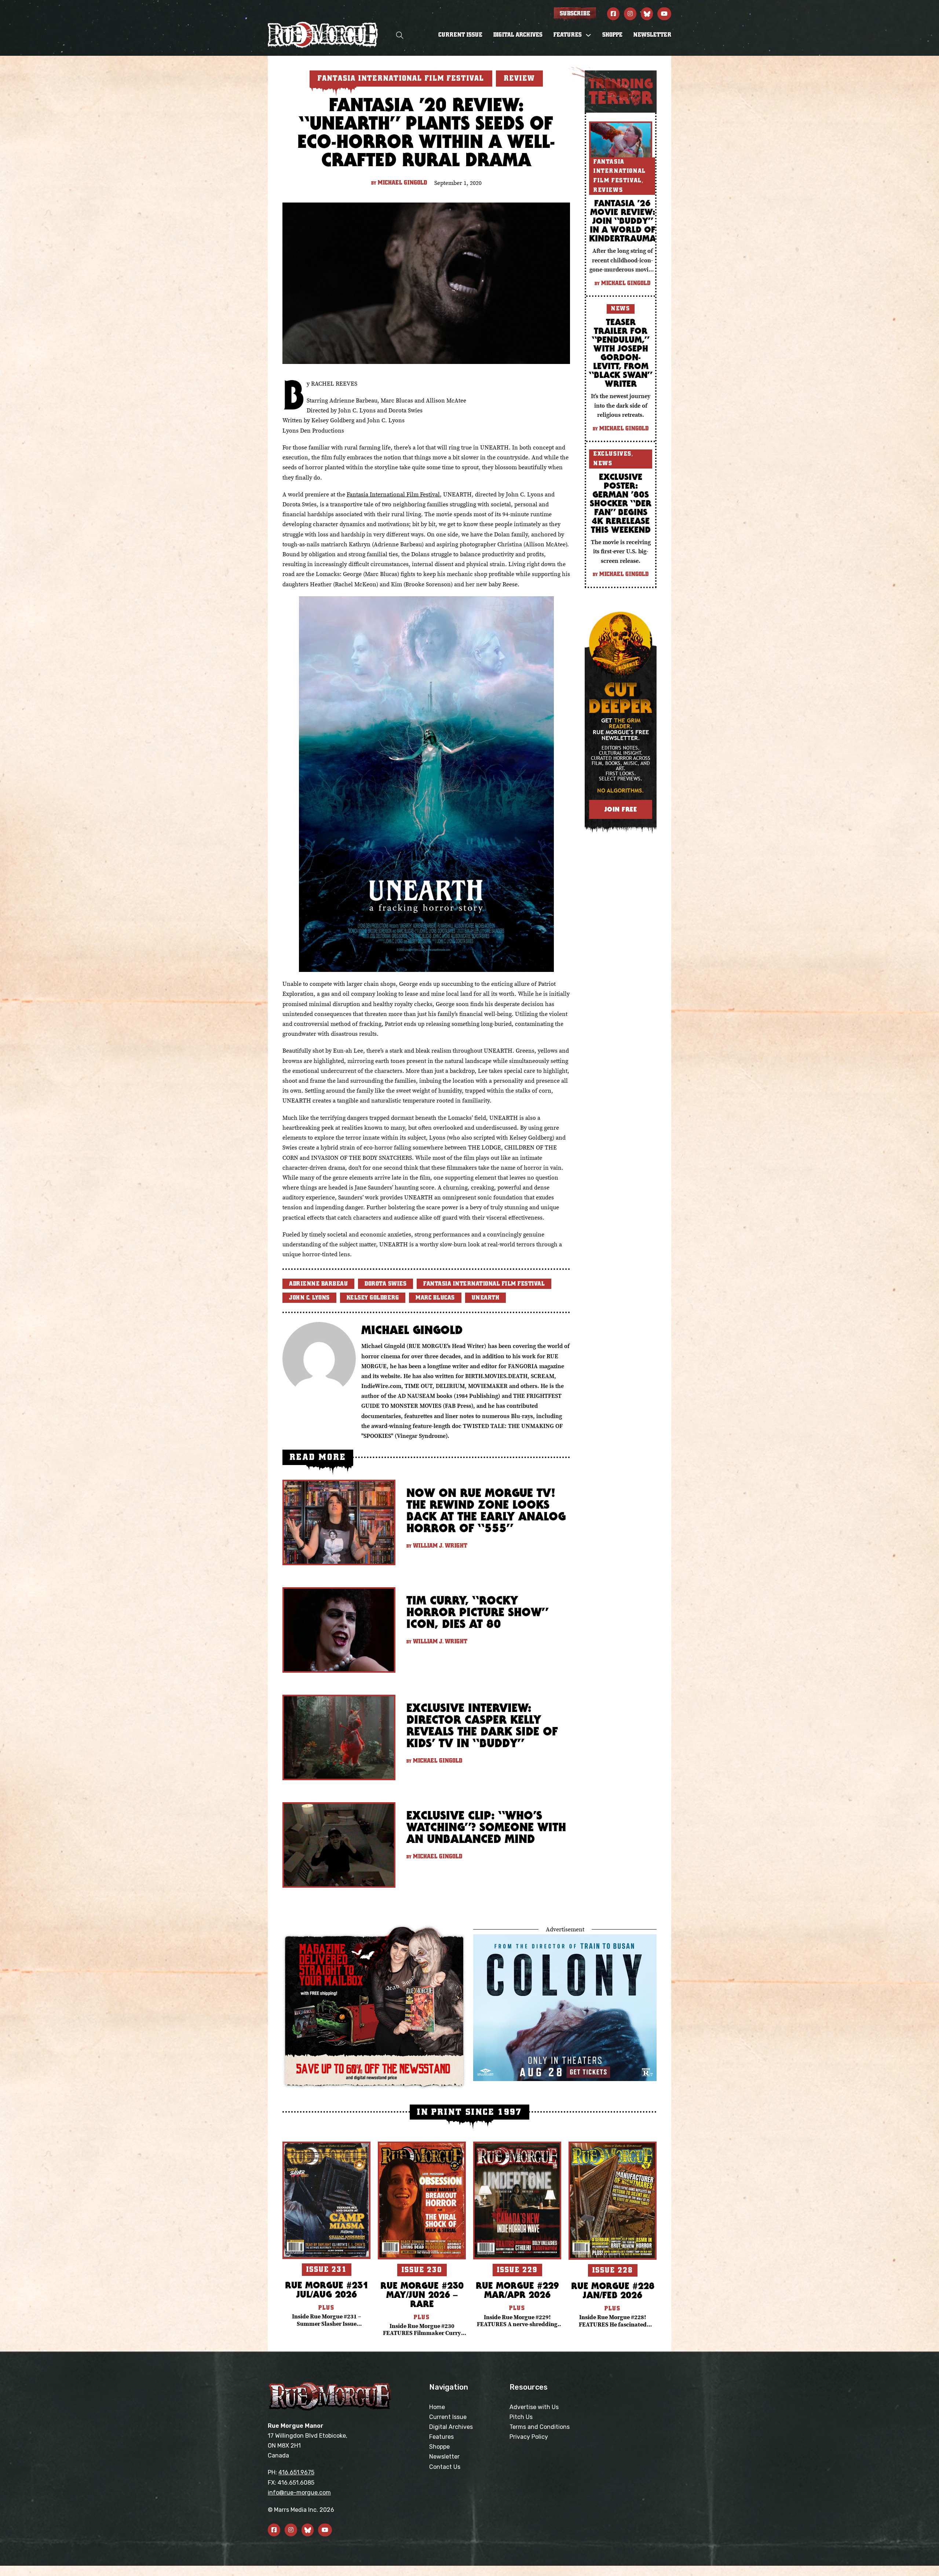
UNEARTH (486, 1298)
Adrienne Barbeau (318, 1284)
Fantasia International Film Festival (393, 494)
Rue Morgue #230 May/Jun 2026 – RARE (422, 2294)
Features (441, 2437)
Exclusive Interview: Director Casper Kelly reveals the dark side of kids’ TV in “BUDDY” (482, 1725)
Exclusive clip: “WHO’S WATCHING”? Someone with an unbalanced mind (486, 1827)
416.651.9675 (296, 2472)
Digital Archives (518, 35)
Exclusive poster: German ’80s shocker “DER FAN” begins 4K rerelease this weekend (621, 503)
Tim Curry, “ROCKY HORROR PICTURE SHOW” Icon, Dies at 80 (477, 1612)
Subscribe (575, 14)
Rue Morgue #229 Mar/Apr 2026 (517, 2290)
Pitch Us (521, 2417)
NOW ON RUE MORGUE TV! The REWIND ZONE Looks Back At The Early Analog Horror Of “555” (486, 1510)
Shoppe (612, 35)
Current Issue (460, 35)
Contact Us (445, 2467)
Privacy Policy (529, 2437)
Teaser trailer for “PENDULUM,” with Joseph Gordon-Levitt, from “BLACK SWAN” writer (621, 353)
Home (437, 2407)
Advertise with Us (534, 2407)
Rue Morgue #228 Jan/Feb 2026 (613, 2290)
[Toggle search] (400, 35)
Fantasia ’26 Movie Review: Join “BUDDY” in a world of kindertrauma (622, 221)
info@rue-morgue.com (299, 2493)
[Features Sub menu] (588, 35)
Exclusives (613, 454)
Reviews (608, 190)
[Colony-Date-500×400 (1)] (565, 2007)
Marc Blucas (435, 1298)
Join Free (621, 809)
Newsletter (652, 35)
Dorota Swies (386, 1284)
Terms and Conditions (540, 2427)
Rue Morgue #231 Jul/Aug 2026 (327, 2289)
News (620, 309)
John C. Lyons (309, 1298)
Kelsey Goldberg (373, 1298)
